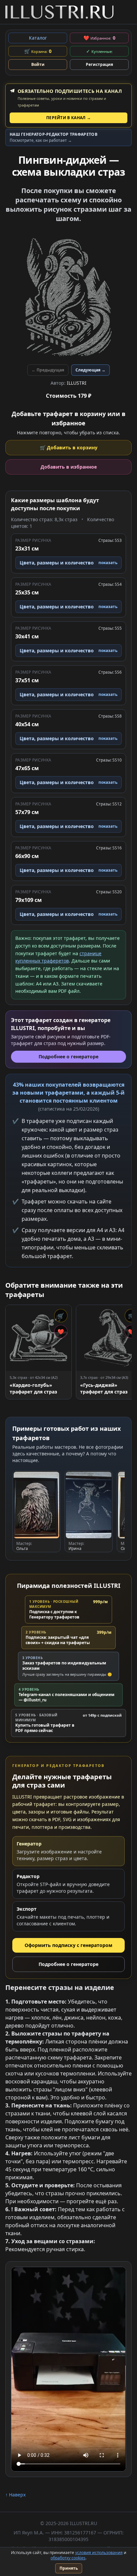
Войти (38, 64)
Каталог (38, 38)
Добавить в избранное (69, 467)
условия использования (99, 2553)
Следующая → (90, 370)
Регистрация (99, 64)
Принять (69, 2568)
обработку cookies (68, 2558)
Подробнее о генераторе (68, 1964)
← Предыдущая (48, 370)
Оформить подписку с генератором (68, 1945)
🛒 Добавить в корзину (69, 447)
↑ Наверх (15, 2495)
